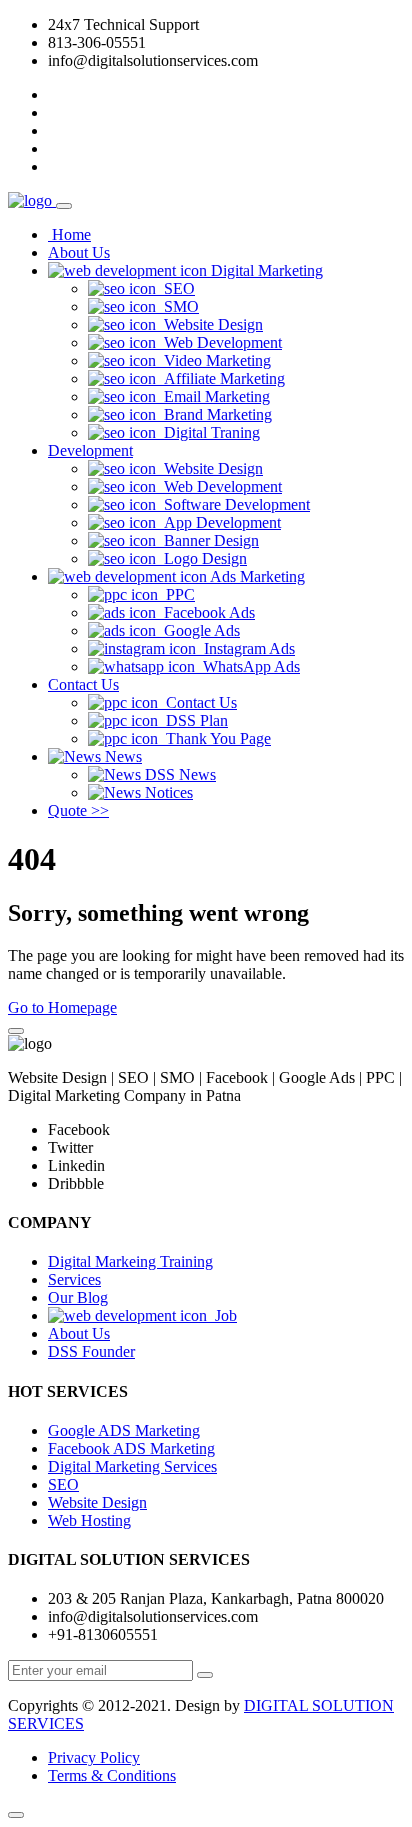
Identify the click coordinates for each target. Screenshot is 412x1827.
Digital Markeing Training (130, 1261)
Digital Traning (208, 432)
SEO (175, 288)
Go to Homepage (62, 1007)
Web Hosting (89, 1520)
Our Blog (78, 1297)
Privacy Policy (94, 1757)
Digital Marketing (265, 270)
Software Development (233, 504)
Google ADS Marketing (124, 1430)
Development (90, 450)
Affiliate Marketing (220, 378)
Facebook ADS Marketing (131, 1448)
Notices (167, 792)
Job (222, 1315)
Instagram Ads (245, 648)
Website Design (209, 324)
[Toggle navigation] (64, 206)
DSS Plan (193, 720)
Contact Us (83, 684)
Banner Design (207, 540)
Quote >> (78, 810)
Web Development (219, 342)
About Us (79, 252)
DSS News (178, 774)
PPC (176, 594)
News (121, 756)
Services (74, 1279)
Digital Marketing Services (132, 1466)
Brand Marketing (214, 414)
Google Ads (198, 630)
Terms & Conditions (112, 1775)
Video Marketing (213, 360)
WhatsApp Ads (247, 666)
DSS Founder (91, 1351)
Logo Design (201, 558)
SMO (177, 306)
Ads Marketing (256, 576)
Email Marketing (213, 396)
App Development (218, 522)
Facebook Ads (205, 612)
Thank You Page (214, 738)
